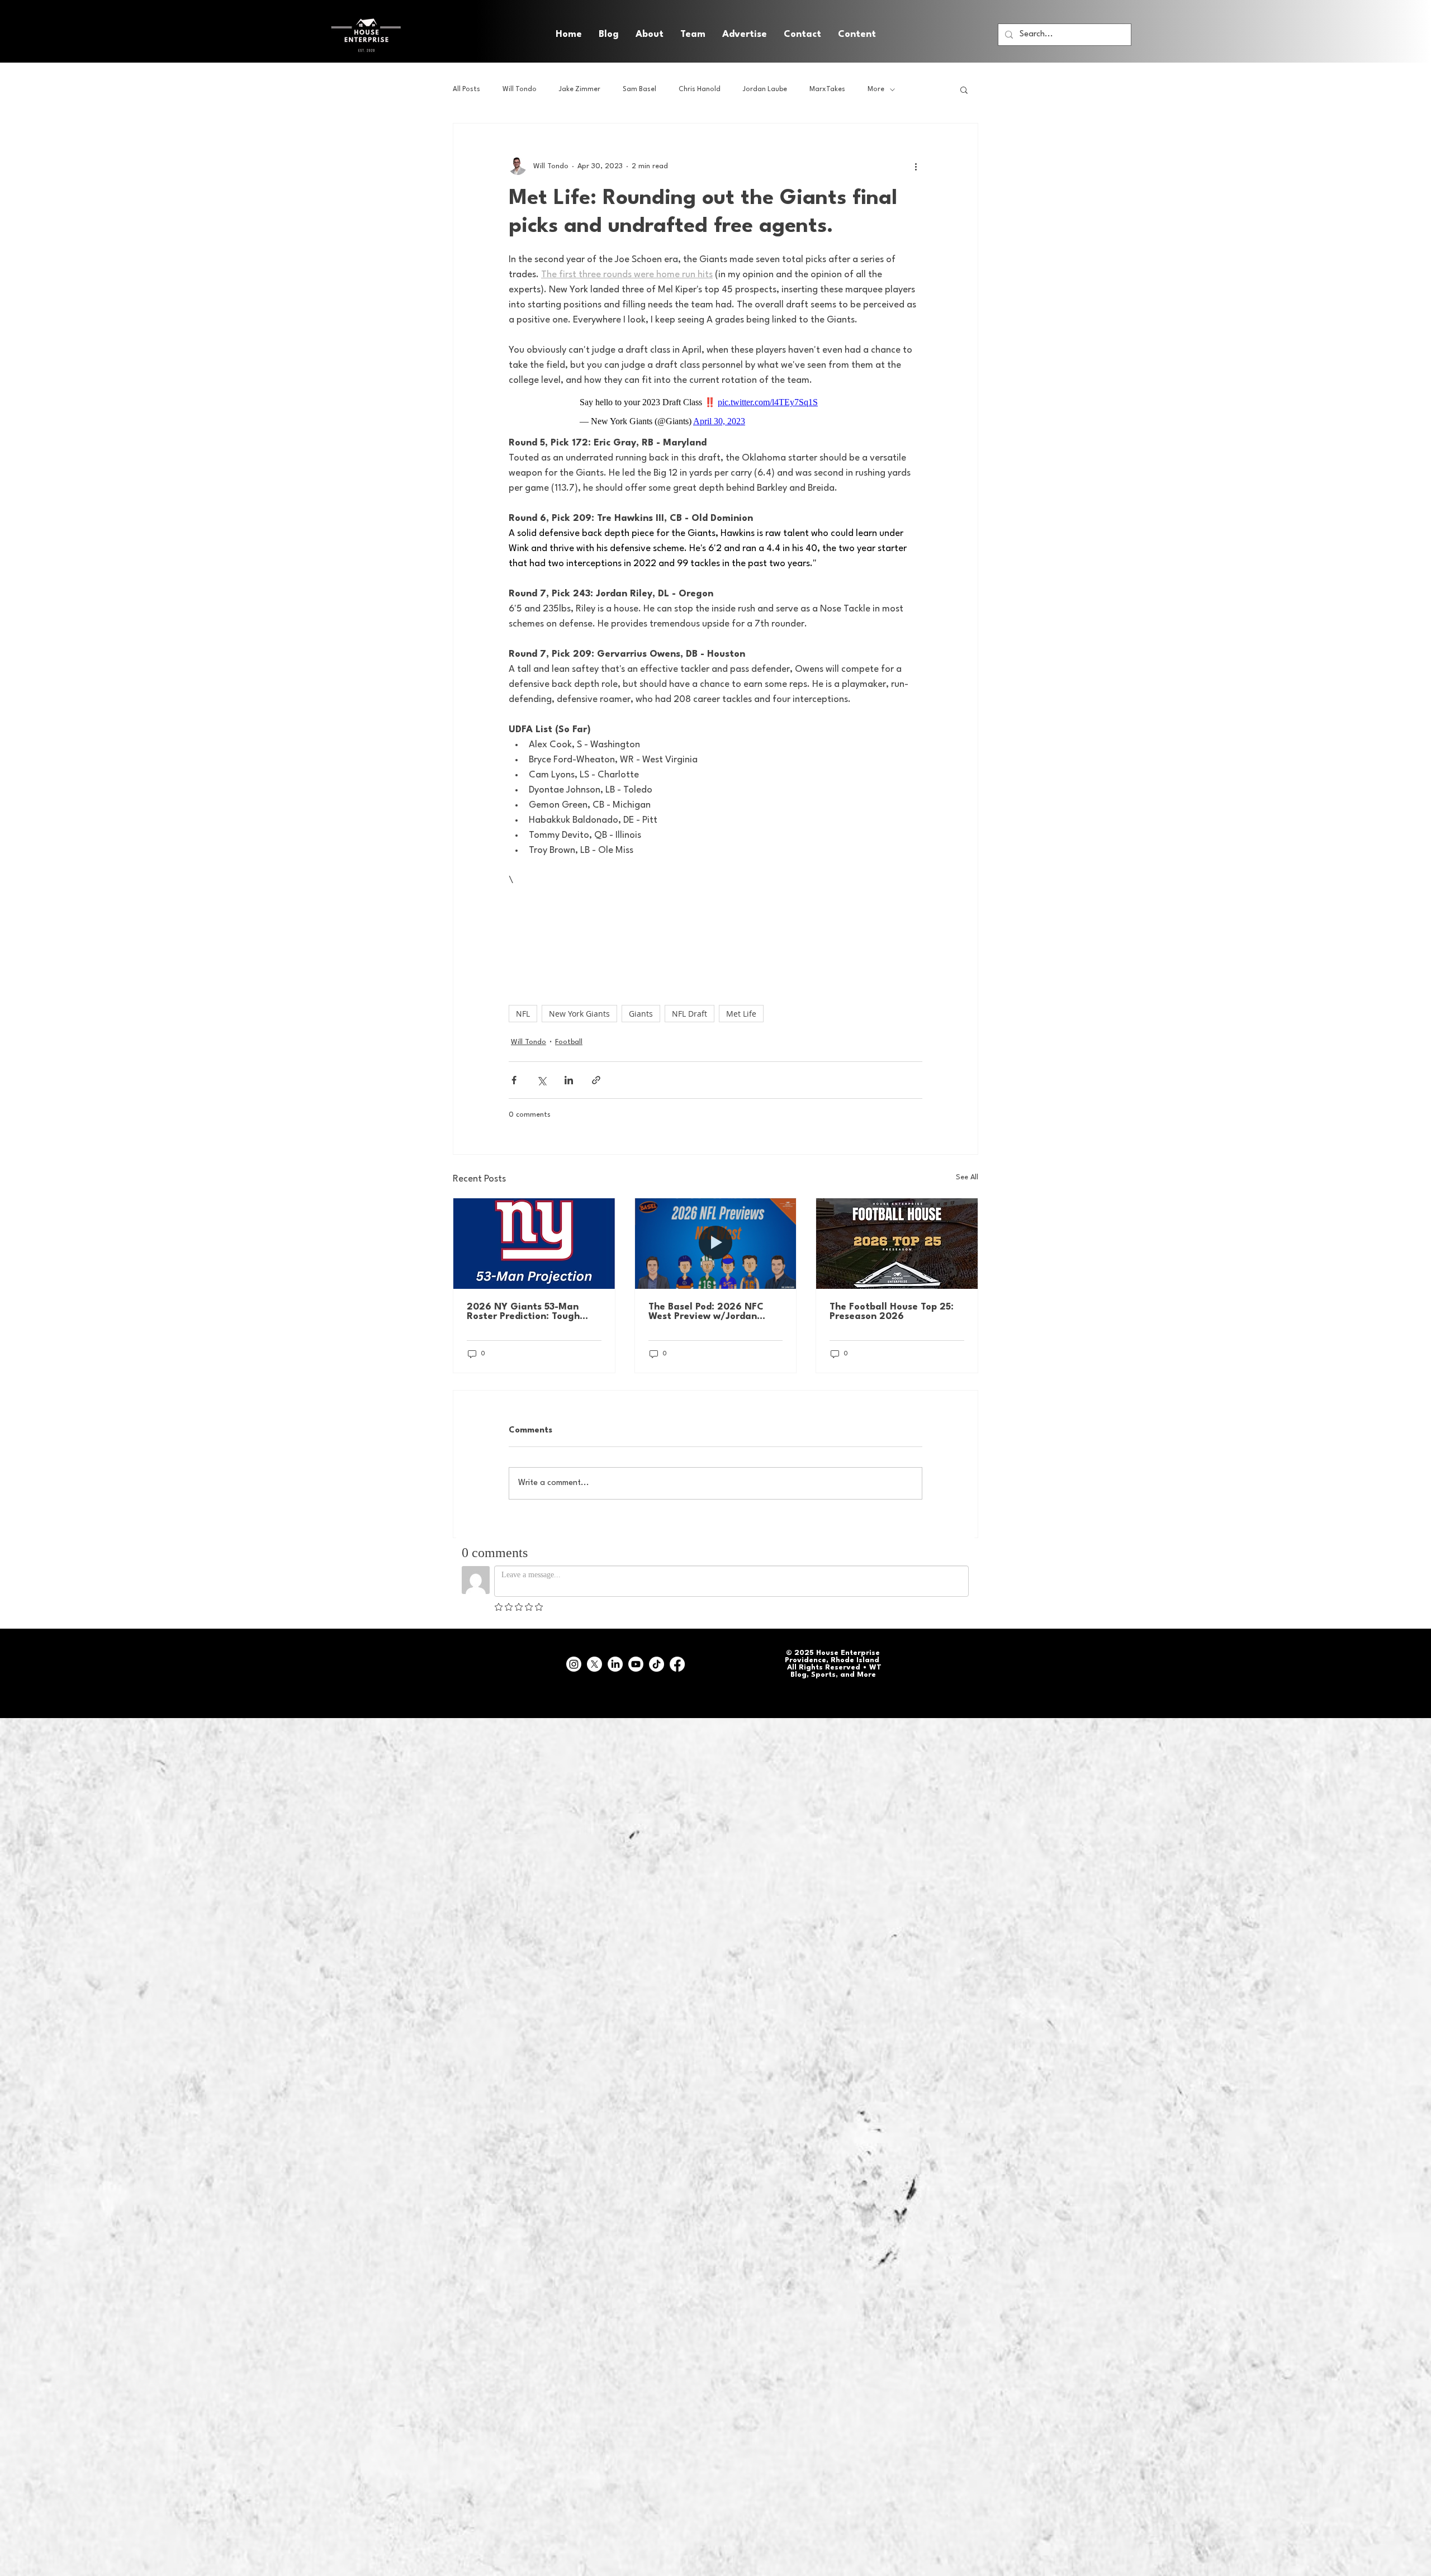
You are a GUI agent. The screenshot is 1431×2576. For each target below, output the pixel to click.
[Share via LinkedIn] (569, 1080)
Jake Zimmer (580, 89)
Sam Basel (639, 89)
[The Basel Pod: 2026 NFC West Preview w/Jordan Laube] (716, 1244)
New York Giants (579, 1014)
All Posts (466, 89)
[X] (594, 1664)
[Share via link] (596, 1080)
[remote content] (715, 412)
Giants (641, 1014)
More (876, 89)
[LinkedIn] (615, 1664)
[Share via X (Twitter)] (541, 1080)
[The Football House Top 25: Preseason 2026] (897, 1244)
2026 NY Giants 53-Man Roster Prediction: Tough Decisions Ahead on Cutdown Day (533, 1312)
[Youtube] (636, 1664)
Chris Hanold (700, 89)
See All (967, 1177)
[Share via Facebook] (514, 1080)
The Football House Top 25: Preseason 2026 (892, 1312)
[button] (857, 35)
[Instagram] (574, 1664)
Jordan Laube (765, 89)
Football (569, 1042)
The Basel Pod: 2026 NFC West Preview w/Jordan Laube (706, 1312)
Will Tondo (520, 89)
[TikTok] (657, 1664)
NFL (523, 1014)
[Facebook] (677, 1664)
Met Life (741, 1014)
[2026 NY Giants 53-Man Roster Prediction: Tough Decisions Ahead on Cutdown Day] (534, 1244)
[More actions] (916, 166)
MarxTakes (827, 89)
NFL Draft (690, 1014)
